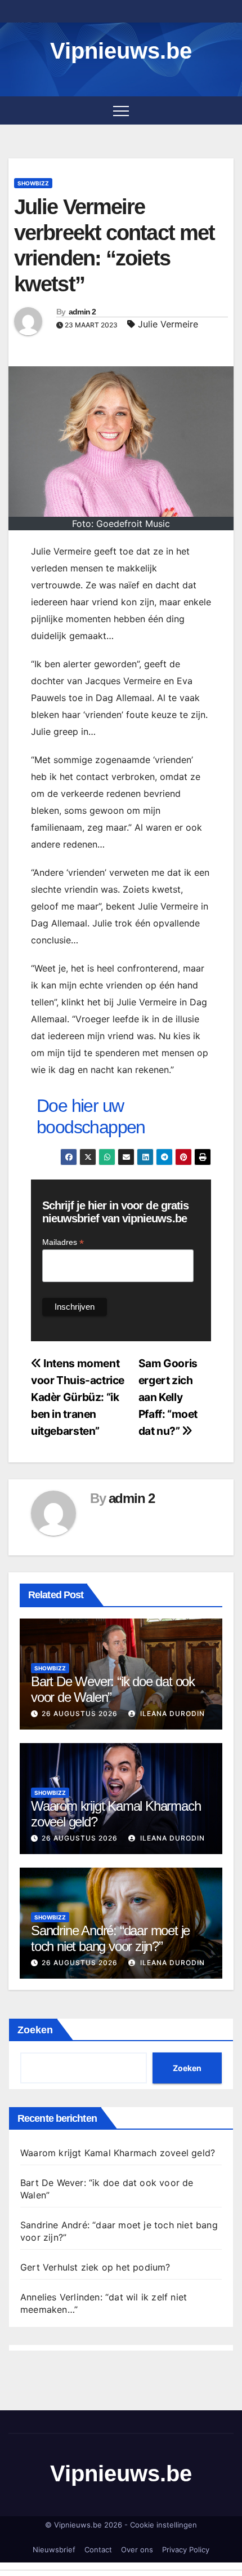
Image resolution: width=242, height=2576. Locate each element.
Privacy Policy (186, 2550)
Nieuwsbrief (54, 2550)
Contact (98, 2550)
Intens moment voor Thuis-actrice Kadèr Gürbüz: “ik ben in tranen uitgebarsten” (78, 1397)
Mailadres (63, 1242)
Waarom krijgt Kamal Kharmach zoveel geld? (118, 2153)
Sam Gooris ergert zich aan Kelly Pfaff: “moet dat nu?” (168, 1397)
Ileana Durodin (171, 1713)
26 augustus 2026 (80, 1713)
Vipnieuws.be (121, 51)
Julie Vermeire (168, 324)
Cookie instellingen (163, 2525)
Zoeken (35, 2030)
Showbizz (33, 183)
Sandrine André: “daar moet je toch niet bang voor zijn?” (110, 1939)
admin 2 (82, 312)
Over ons (137, 2550)
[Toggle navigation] (121, 110)
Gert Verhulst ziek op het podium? (95, 2267)
